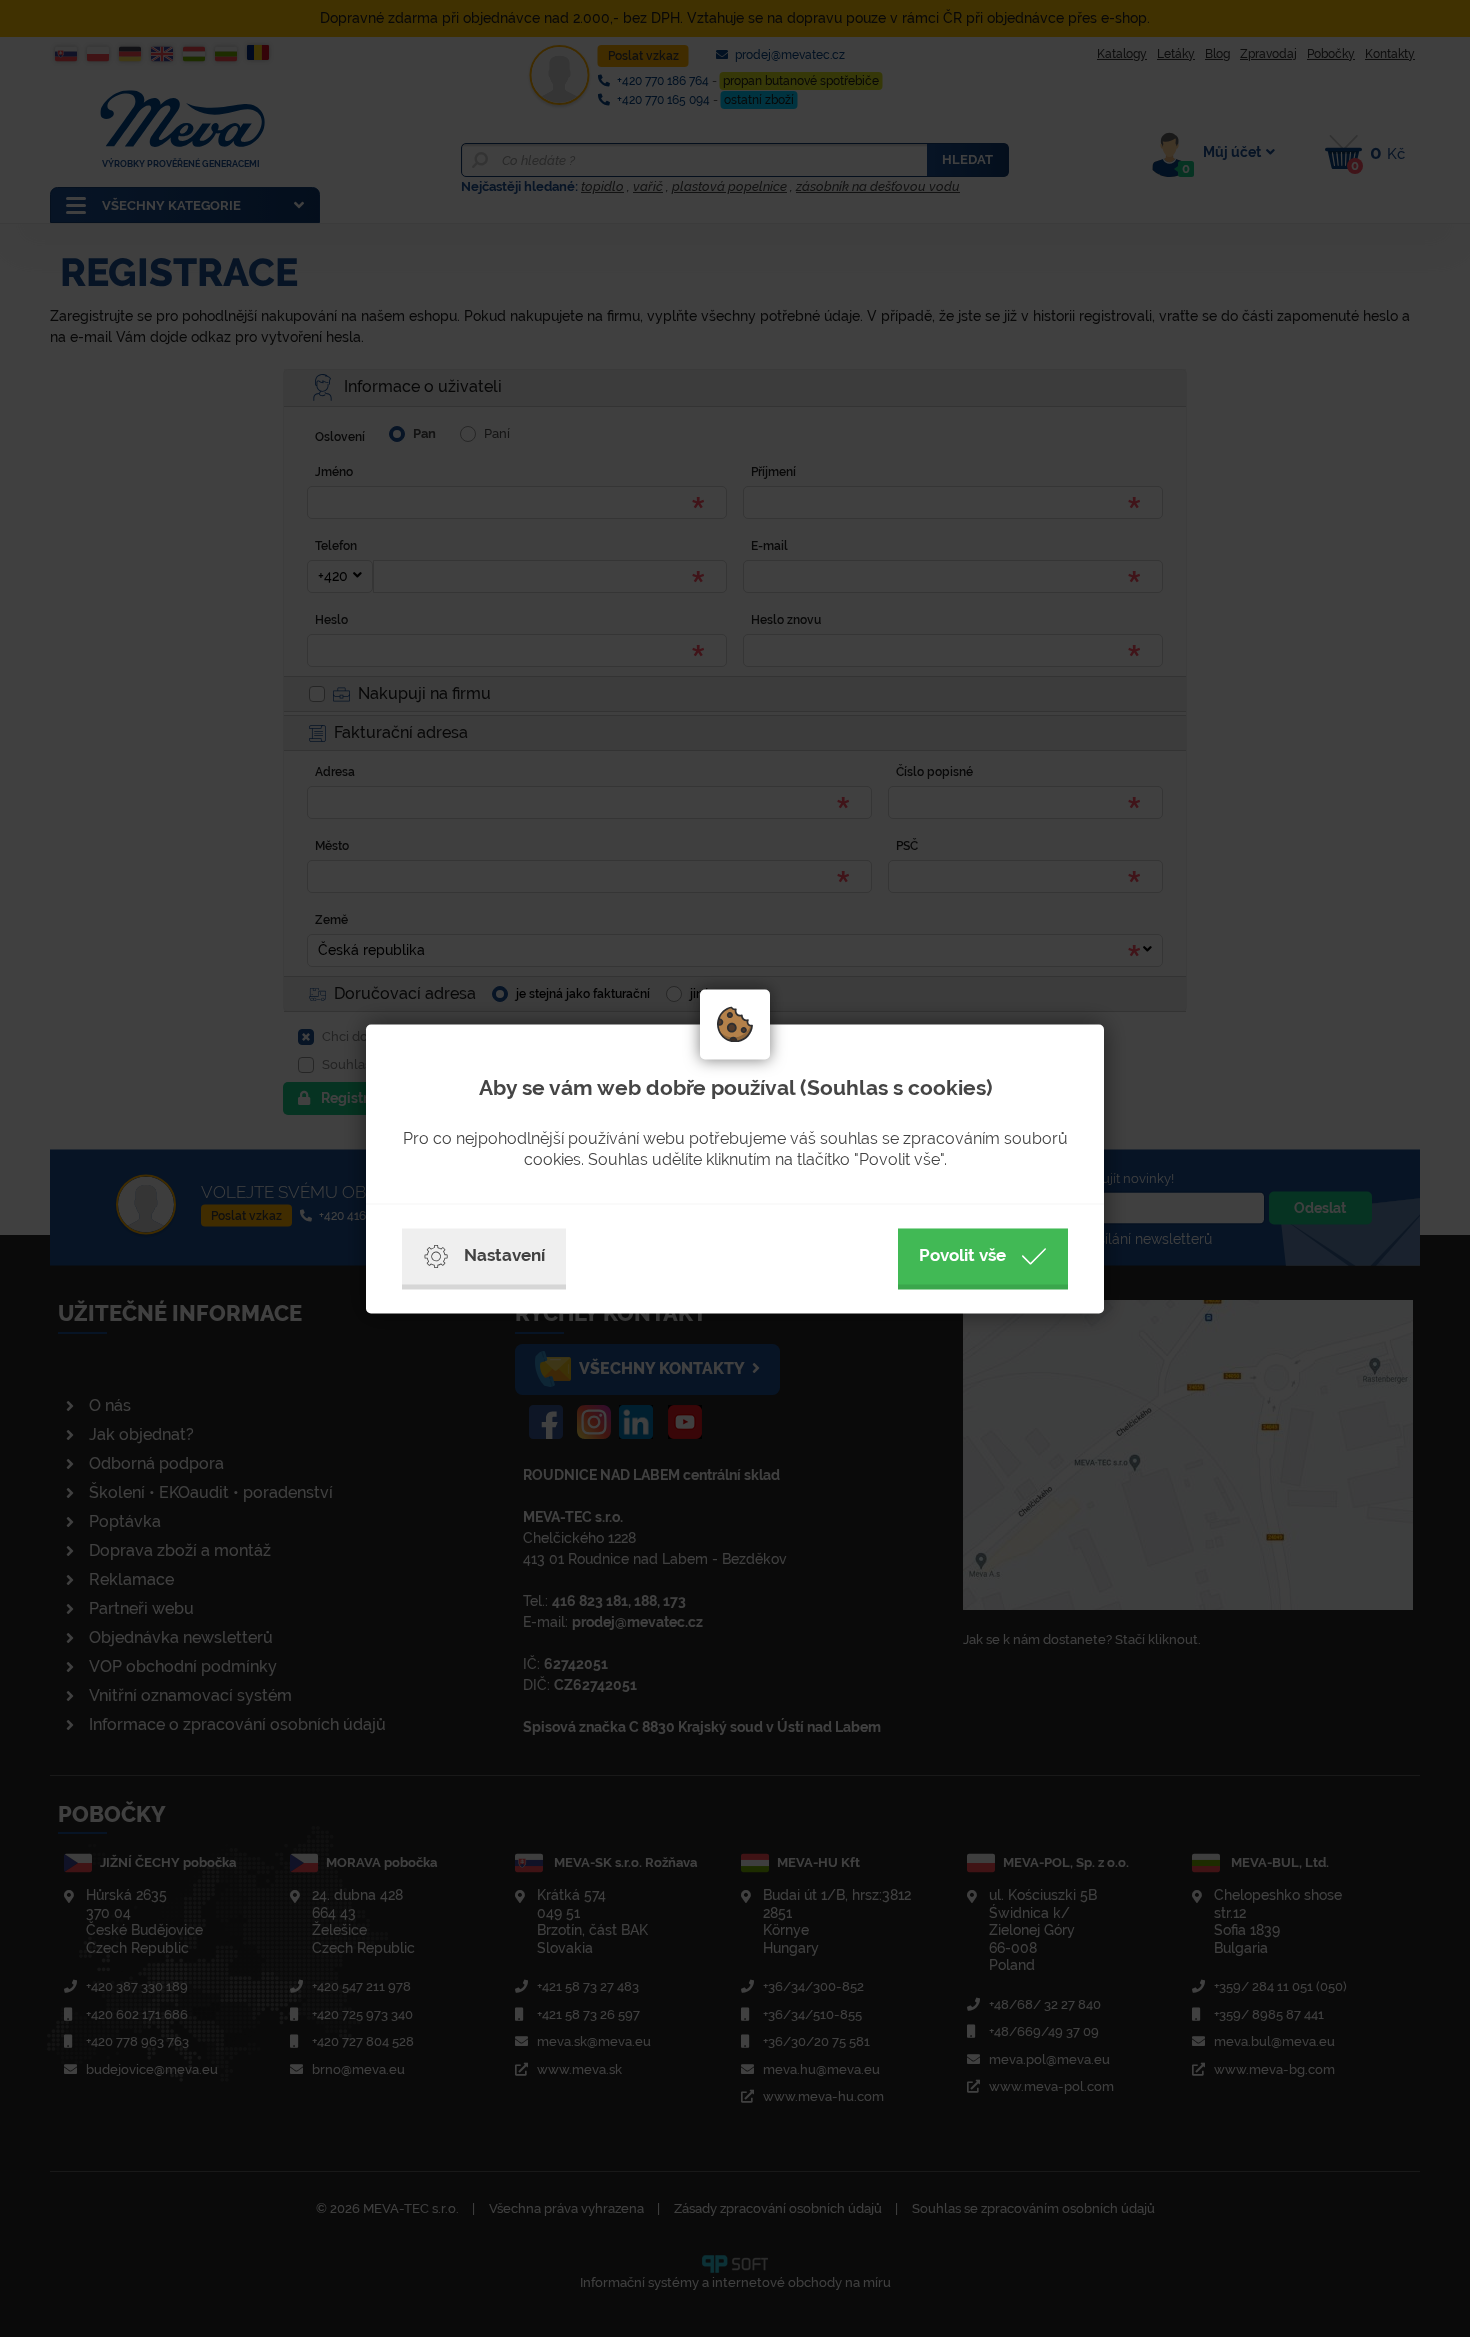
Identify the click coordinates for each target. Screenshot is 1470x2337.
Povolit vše (962, 1255)
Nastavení (504, 1255)
